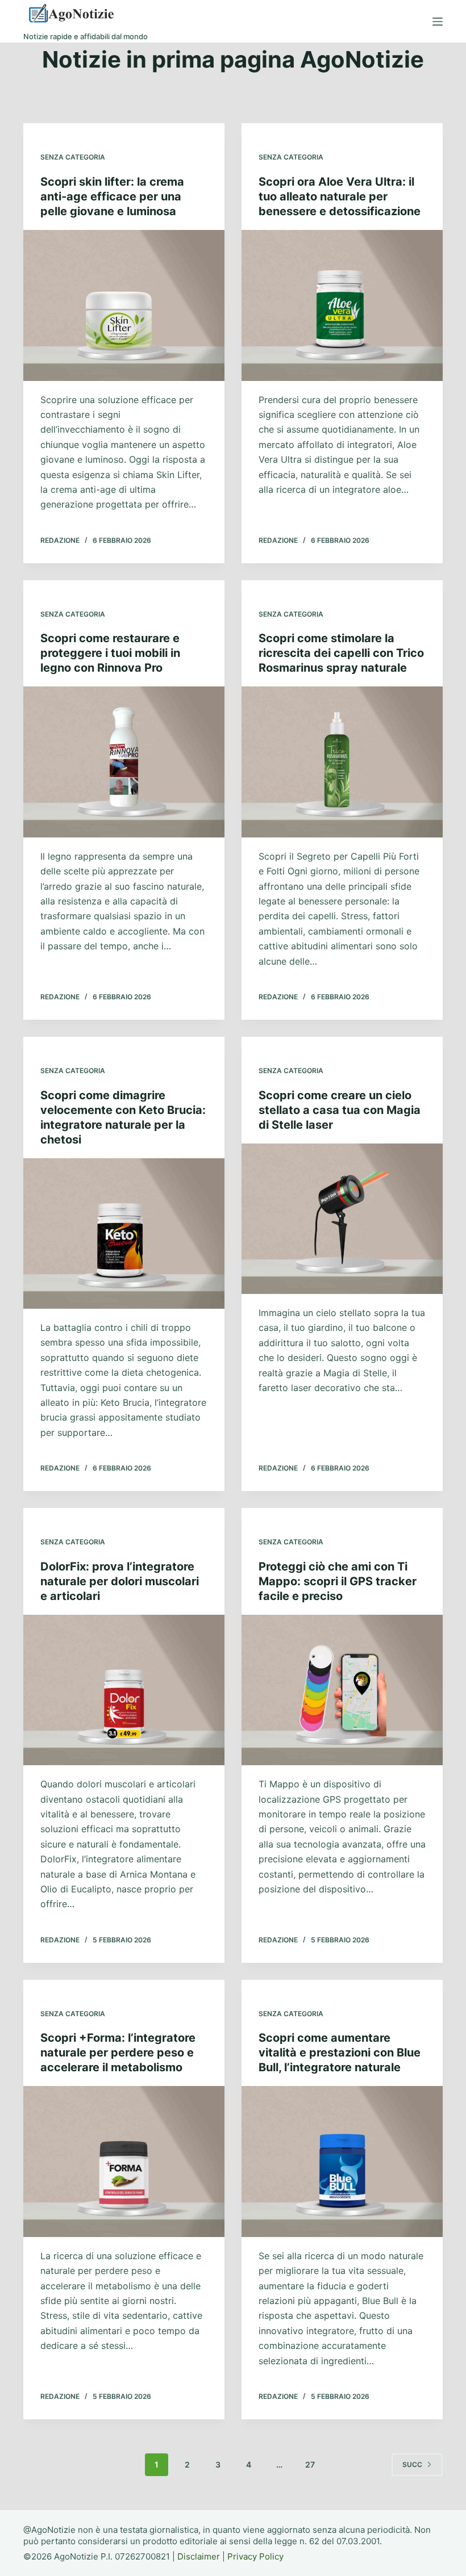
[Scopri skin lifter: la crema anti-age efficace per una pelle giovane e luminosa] (124, 305)
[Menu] (438, 22)
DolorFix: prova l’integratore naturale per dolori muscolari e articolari (120, 1581)
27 (310, 2464)
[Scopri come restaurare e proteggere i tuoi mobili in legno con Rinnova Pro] (124, 762)
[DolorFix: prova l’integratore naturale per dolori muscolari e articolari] (124, 1690)
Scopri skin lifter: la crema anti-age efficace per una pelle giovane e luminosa (112, 196)
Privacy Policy (255, 2556)
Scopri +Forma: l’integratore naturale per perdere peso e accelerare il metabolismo (118, 2053)
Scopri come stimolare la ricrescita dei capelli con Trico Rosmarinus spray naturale (341, 653)
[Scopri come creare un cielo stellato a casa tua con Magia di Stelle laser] (342, 1219)
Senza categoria (73, 157)
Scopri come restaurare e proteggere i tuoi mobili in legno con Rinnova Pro (110, 653)
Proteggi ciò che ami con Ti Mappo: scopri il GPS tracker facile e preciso (338, 1581)
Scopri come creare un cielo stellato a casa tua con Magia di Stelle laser (340, 1110)
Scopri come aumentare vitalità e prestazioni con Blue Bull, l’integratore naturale (340, 2053)
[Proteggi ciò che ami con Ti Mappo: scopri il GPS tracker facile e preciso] (342, 1690)
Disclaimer (199, 2556)
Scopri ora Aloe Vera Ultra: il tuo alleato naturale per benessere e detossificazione (340, 196)
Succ (412, 2464)
